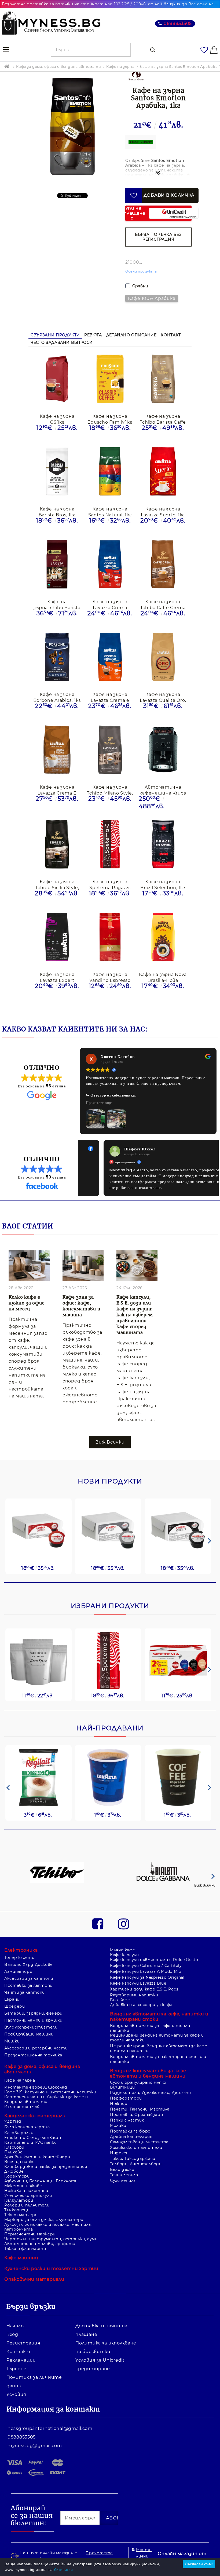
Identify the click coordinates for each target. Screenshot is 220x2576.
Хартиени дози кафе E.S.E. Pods (144, 1966)
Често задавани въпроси (62, 342)
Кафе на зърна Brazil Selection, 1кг (163, 884)
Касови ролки (19, 2110)
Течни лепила (124, 2152)
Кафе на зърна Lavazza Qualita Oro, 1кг (163, 697)
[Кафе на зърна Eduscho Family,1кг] (110, 379)
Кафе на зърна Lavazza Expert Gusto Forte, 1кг (57, 977)
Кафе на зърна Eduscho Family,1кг (110, 419)
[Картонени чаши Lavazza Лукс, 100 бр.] (108, 1754)
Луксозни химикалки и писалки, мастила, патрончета (48, 2204)
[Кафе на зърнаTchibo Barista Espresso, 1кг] (57, 565)
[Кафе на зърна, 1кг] (38, 1638)
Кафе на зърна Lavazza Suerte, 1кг (163, 512)
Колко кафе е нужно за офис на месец (26, 1280)
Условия (16, 2371)
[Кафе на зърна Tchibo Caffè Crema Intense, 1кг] (163, 565)
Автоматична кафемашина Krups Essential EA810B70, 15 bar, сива (163, 790)
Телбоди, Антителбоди (136, 2141)
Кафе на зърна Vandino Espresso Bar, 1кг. (110, 977)
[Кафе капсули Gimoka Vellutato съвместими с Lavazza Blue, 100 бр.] (178, 1507)
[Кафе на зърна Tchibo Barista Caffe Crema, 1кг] (163, 379)
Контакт (171, 335)
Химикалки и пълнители (136, 2124)
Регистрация (23, 2320)
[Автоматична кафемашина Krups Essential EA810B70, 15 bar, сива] (163, 750)
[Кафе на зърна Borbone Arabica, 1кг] (57, 657)
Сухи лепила (123, 2157)
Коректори (17, 2153)
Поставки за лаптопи (28, 1962)
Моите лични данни (144, 2533)
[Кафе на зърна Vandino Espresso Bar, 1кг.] (110, 937)
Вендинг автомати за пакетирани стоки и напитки (158, 2036)
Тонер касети (19, 1934)
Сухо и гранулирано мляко (138, 2059)
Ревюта (93, 335)
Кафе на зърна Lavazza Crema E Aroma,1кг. (57, 790)
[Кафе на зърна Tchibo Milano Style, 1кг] (110, 750)
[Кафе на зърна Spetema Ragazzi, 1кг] (110, 845)
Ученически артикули (28, 2172)
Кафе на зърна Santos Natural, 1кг (110, 512)
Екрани (12, 1976)
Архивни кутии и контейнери (37, 2134)
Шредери (14, 1983)
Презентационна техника (33, 2032)
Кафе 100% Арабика (152, 298)
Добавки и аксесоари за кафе (141, 1982)
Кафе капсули (124, 1932)
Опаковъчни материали (34, 2256)
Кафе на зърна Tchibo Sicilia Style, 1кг (57, 884)
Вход (12, 2311)
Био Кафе (120, 1977)
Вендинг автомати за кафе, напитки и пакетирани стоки (159, 1994)
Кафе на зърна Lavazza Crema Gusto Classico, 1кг (110, 604)
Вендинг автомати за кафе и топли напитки (150, 2005)
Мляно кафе (122, 1927)
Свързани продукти (55, 335)
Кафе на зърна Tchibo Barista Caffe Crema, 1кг (163, 419)
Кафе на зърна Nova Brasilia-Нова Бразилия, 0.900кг (163, 977)
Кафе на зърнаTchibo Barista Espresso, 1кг (57, 604)
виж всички (110, 1419)
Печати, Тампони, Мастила (140, 2086)
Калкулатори (19, 2177)
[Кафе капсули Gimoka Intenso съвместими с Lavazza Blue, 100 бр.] (38, 1507)
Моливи (118, 2102)
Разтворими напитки (134, 1972)
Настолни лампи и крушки (33, 1997)
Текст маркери (21, 2192)
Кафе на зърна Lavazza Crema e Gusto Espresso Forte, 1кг (110, 697)
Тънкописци (17, 2187)
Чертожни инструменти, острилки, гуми (51, 2216)
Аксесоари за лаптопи (29, 1955)
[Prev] (8, 1765)
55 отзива (56, 1086)
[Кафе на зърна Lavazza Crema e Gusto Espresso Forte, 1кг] (110, 657)
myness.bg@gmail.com (35, 2423)
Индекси (119, 2130)
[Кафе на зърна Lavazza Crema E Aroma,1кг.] (57, 750)
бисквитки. (64, 2570)
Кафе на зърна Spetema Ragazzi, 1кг (110, 884)
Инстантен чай (22, 2083)
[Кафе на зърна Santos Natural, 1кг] (110, 472)
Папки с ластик (127, 2097)
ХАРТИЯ (13, 2099)
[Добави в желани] (134, 195)
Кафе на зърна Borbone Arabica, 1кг (57, 697)
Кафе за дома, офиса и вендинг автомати (58, 66)
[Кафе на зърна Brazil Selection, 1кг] (163, 845)
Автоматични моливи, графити (40, 2221)
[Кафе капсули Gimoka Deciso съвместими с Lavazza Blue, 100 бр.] (108, 1507)
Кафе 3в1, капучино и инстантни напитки (50, 2069)
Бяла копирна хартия (27, 2104)
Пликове (13, 2129)
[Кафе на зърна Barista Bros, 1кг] (57, 472)
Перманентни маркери (30, 2211)
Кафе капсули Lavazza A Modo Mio (146, 1948)
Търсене (16, 2346)
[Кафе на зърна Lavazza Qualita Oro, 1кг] (163, 657)
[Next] (208, 1518)
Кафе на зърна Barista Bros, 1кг (57, 512)
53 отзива (56, 1154)
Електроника (21, 1927)
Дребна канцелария (131, 2113)
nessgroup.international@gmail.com (50, 2405)
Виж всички (205, 1862)
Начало (15, 2303)
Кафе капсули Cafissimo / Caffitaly (146, 1943)
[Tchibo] (57, 1850)
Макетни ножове (23, 2163)
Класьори (14, 2124)
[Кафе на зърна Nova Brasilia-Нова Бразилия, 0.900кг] (163, 937)
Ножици (119, 2081)
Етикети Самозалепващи (33, 2115)
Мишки (12, 2018)
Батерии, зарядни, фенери (33, 1990)
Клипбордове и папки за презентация (46, 2143)
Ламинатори (18, 1948)
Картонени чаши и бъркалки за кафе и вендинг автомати (46, 2076)
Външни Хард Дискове (29, 1941)
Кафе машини (21, 2235)
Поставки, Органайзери (136, 2092)
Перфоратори (126, 2075)
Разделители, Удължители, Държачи (150, 2070)
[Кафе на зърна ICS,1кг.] (57, 379)
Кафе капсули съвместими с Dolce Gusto (154, 1937)
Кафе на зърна (120, 66)
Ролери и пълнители (27, 2182)
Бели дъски (122, 2146)
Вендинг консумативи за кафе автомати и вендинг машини (148, 2050)
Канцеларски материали (35, 2093)
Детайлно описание (131, 335)
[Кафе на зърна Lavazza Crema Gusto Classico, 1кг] (110, 565)
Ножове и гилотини (26, 2168)
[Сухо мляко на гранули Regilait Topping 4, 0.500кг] (38, 1754)
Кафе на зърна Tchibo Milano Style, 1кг (110, 790)
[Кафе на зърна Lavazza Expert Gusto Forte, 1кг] (57, 937)
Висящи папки (20, 2139)
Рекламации (21, 2337)
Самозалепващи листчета (139, 2119)
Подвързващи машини (29, 2011)
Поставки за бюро (130, 2108)
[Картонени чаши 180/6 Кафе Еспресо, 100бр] (178, 1754)
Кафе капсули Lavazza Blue (138, 1960)
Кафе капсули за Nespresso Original (147, 1954)
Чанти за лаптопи (25, 1969)
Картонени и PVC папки (30, 2119)
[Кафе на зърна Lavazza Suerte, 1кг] (163, 472)
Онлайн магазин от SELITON (182, 2534)
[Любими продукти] (204, 50)
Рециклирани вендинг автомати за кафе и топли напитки (157, 2015)
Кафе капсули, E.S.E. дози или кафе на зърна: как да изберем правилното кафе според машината (135, 1292)
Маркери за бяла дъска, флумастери (44, 2197)
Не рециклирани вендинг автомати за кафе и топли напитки (159, 2025)
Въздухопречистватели (31, 2004)
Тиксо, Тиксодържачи (133, 2135)
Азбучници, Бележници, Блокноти (41, 2158)
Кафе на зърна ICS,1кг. (57, 419)
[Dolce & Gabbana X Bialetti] (163, 1850)
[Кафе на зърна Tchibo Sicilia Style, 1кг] (57, 845)
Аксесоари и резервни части (36, 2025)
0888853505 (178, 23)
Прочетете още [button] (99, 1103)
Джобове (14, 2148)
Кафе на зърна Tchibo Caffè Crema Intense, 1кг (163, 604)
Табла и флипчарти (25, 2225)
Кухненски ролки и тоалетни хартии (51, 2245)
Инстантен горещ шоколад (36, 2064)
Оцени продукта (141, 271)
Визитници (122, 2064)
